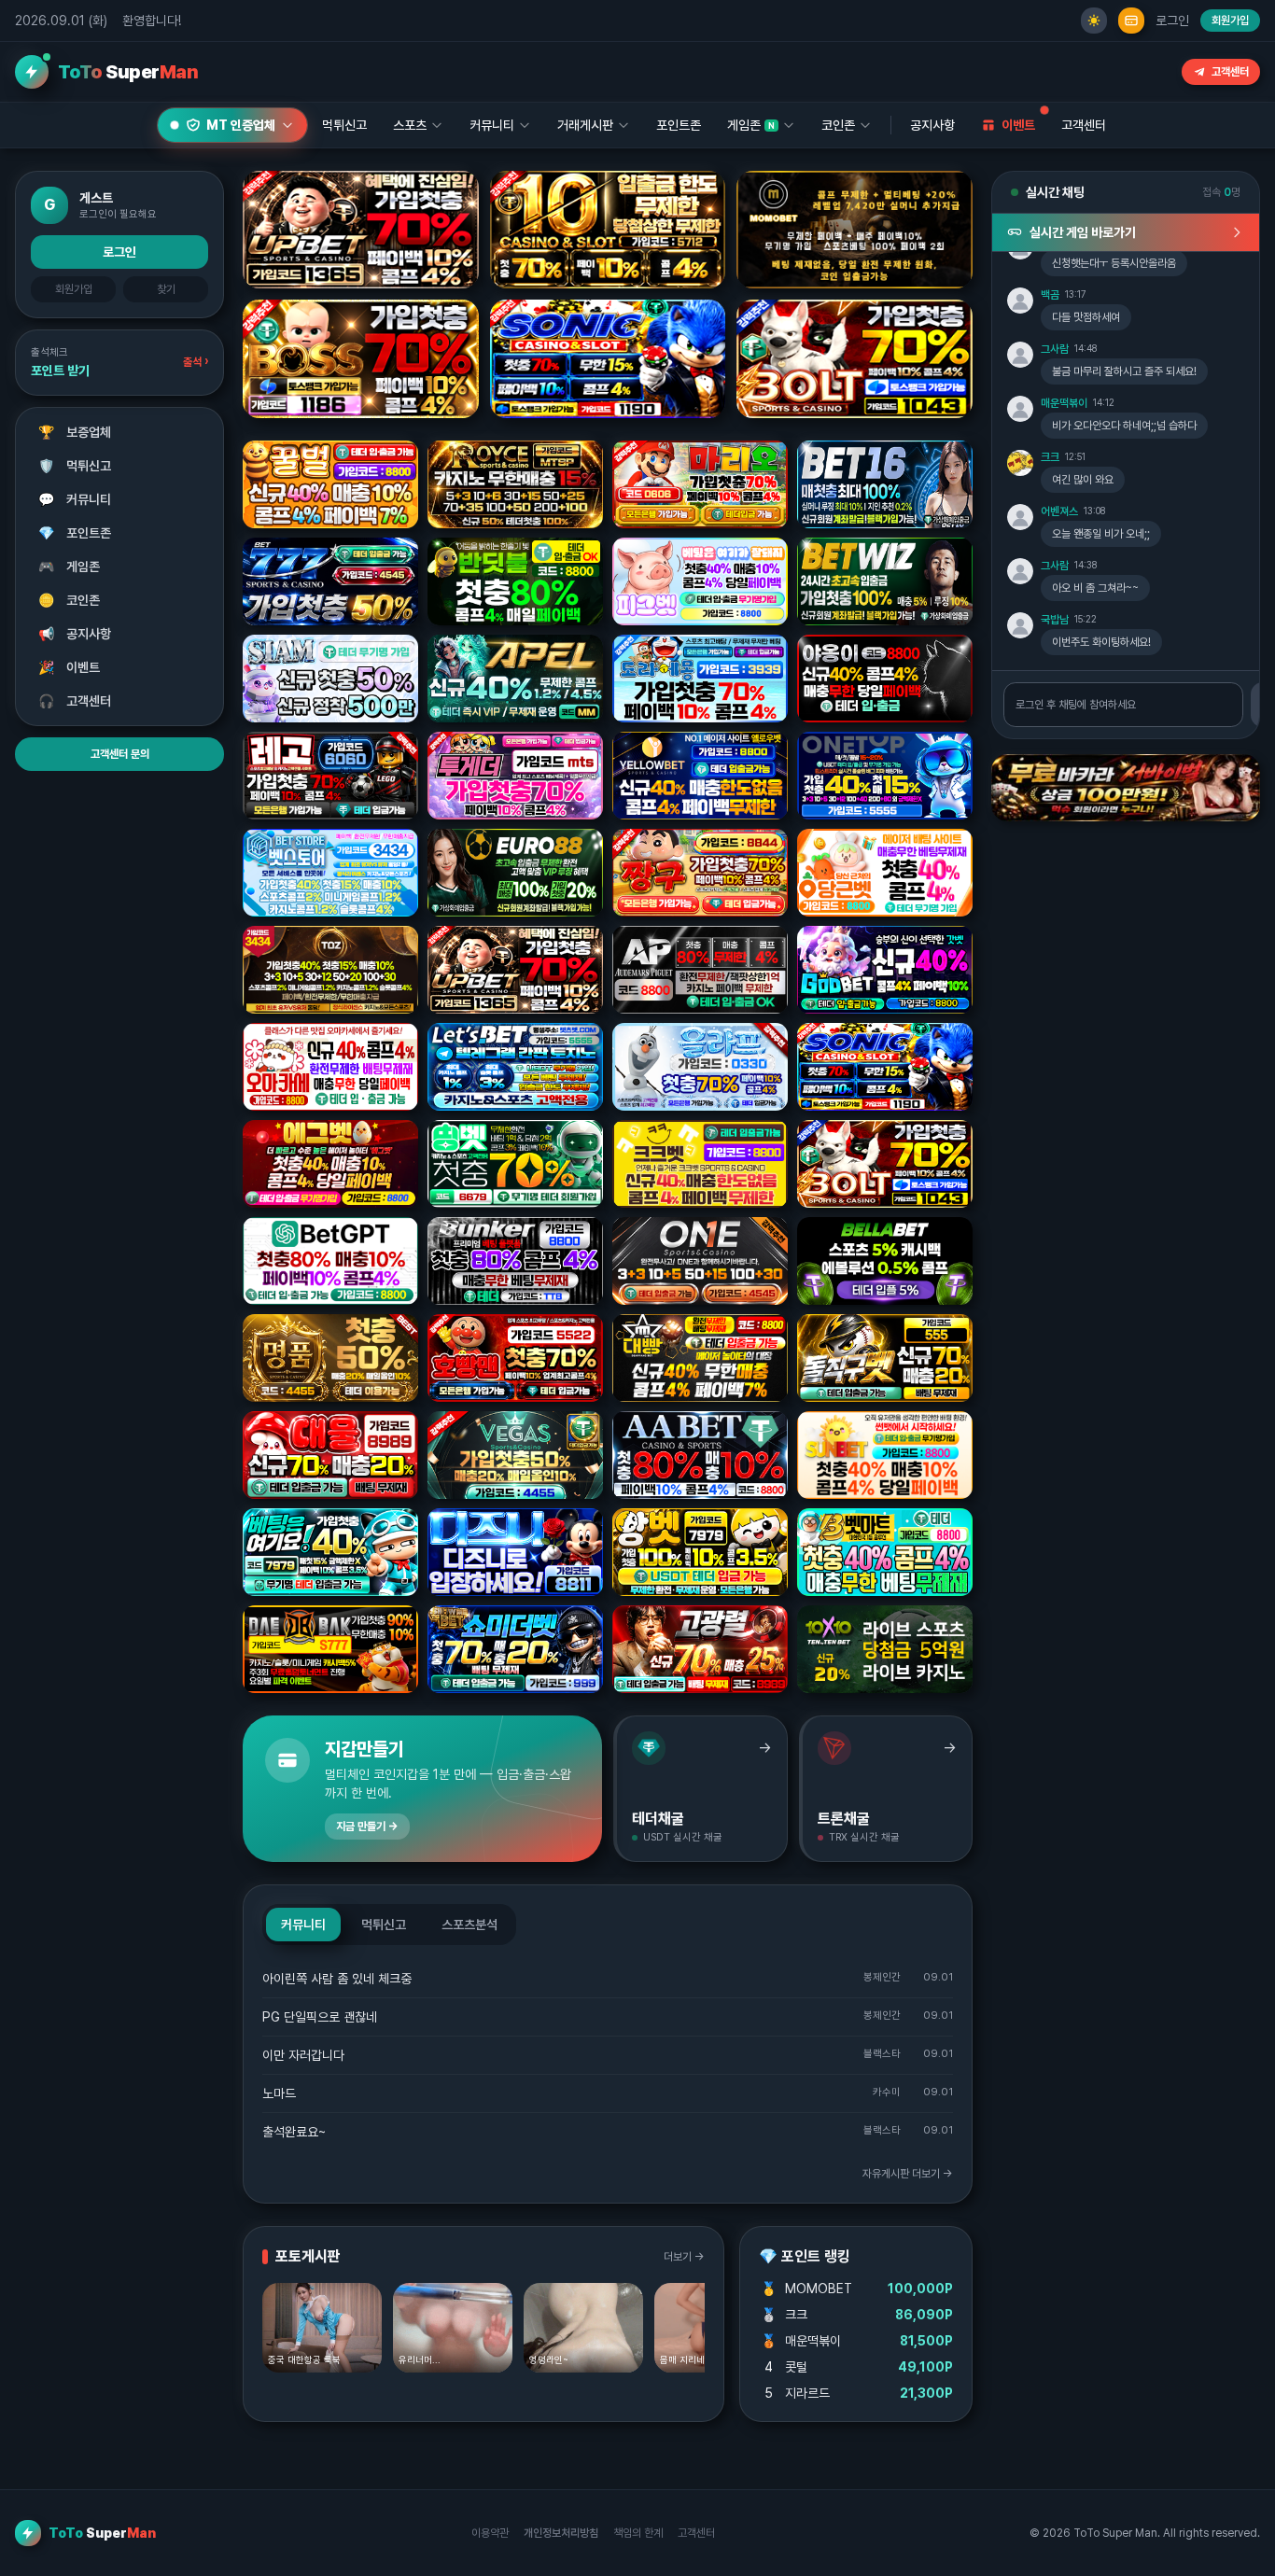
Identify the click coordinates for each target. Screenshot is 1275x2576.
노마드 (279, 2093)
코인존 (70, 600)
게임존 (70, 567)
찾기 (166, 289)
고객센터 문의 (120, 754)
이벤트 (70, 667)
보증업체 (75, 432)
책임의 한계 (638, 2533)
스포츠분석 (469, 1925)
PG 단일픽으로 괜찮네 (320, 2017)
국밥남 (1055, 620)
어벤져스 (1059, 511)
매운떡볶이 (1064, 403)
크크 (1050, 457)
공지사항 (932, 125)
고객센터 (1230, 72)
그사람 (1055, 349)
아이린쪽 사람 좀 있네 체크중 (337, 1979)
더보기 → (684, 2257)
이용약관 (490, 2533)
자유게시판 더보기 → (908, 2174)
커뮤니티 (75, 499)
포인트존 (679, 125)
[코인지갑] (1131, 21)
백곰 (1050, 295)
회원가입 (1230, 21)
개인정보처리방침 (561, 2533)
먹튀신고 (75, 466)
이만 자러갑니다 (303, 2055)
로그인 (1172, 21)
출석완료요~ (294, 2132)
